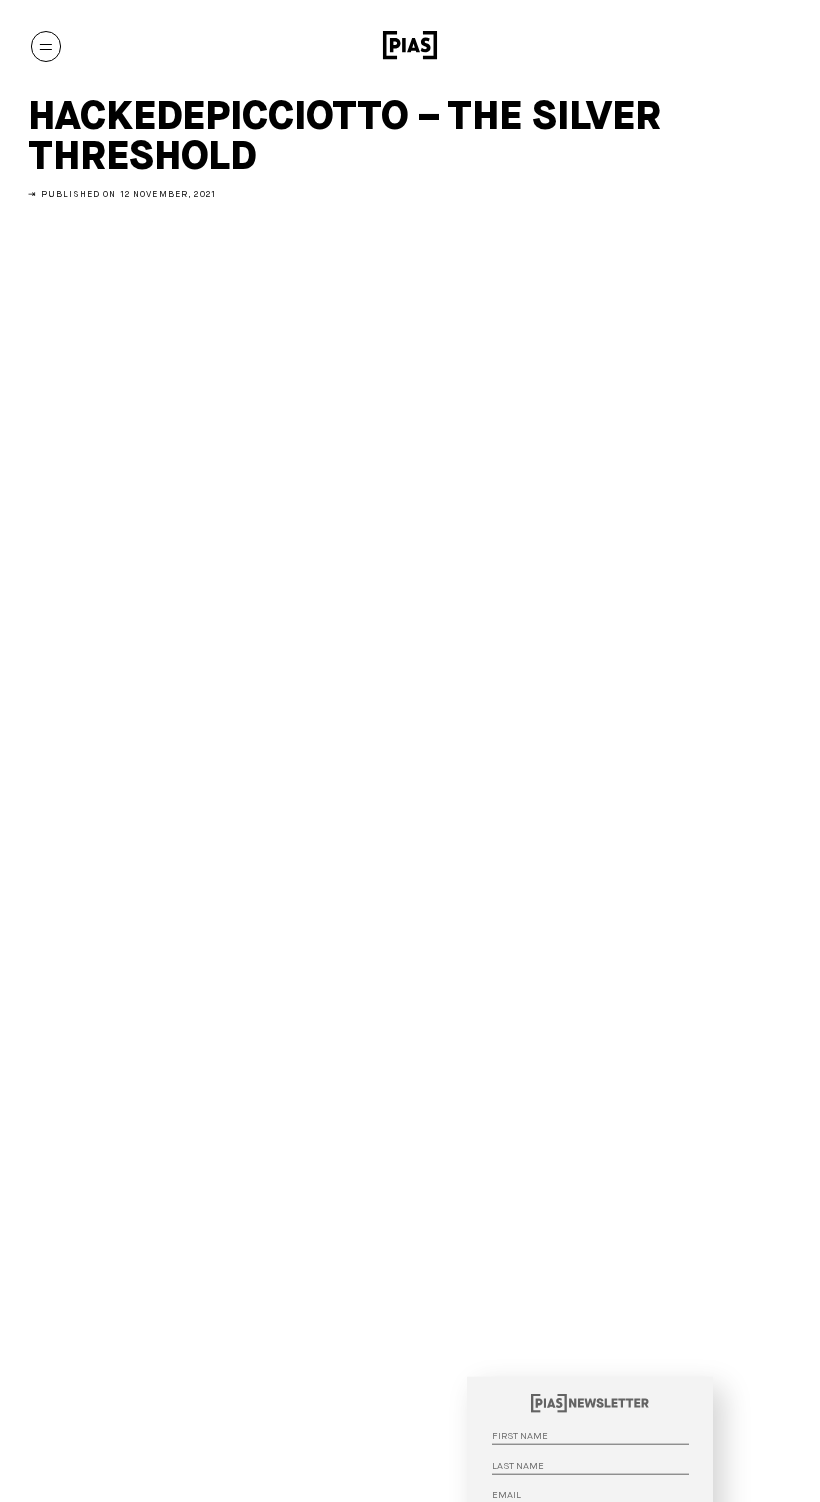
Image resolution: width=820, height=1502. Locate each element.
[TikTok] (741, 46)
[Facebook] (773, 46)
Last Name (699, 1409)
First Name (699, 1379)
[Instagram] (676, 46)
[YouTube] (709, 46)
